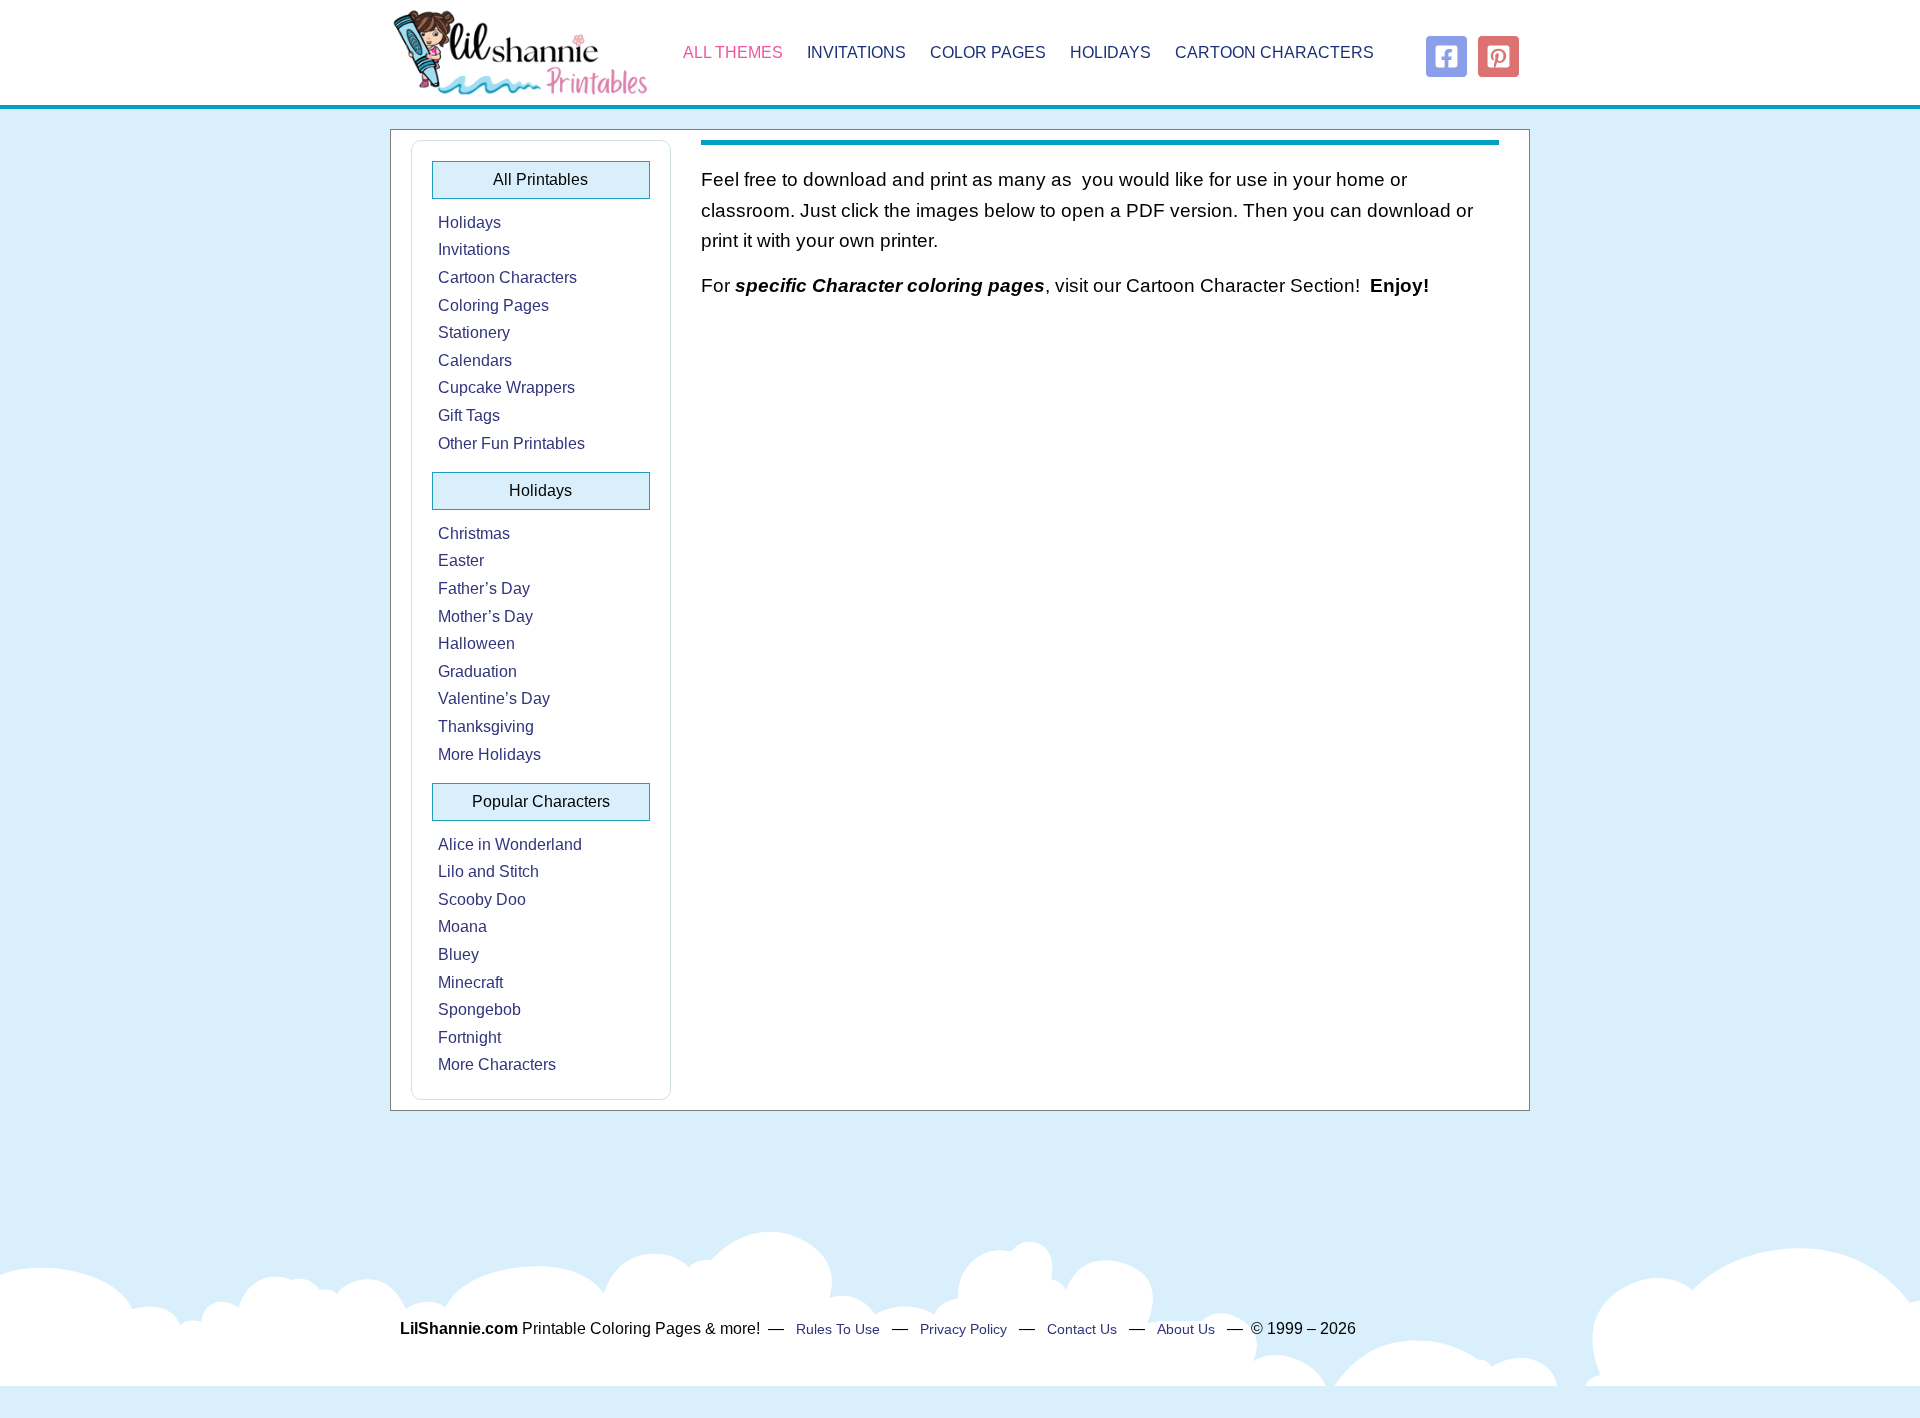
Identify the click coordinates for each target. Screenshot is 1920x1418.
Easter (461, 560)
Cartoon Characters (1274, 52)
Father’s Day (484, 588)
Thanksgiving (486, 726)
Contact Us (1082, 1329)
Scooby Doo (482, 899)
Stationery (474, 332)
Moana (462, 926)
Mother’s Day (485, 616)
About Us (1186, 1329)
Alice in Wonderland (510, 844)
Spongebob (479, 1009)
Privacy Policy (963, 1329)
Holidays (1110, 52)
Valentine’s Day (494, 698)
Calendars (475, 360)
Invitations (856, 52)
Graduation (477, 671)
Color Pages (988, 52)
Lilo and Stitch (488, 871)
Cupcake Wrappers (506, 387)
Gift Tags (469, 415)
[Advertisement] (1100, 476)
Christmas (474, 533)
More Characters (497, 1064)
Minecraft (470, 982)
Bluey (458, 954)
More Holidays (489, 754)
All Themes (733, 52)
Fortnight (469, 1037)
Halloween (476, 643)
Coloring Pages (493, 305)
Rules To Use (838, 1329)
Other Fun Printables (511, 443)
